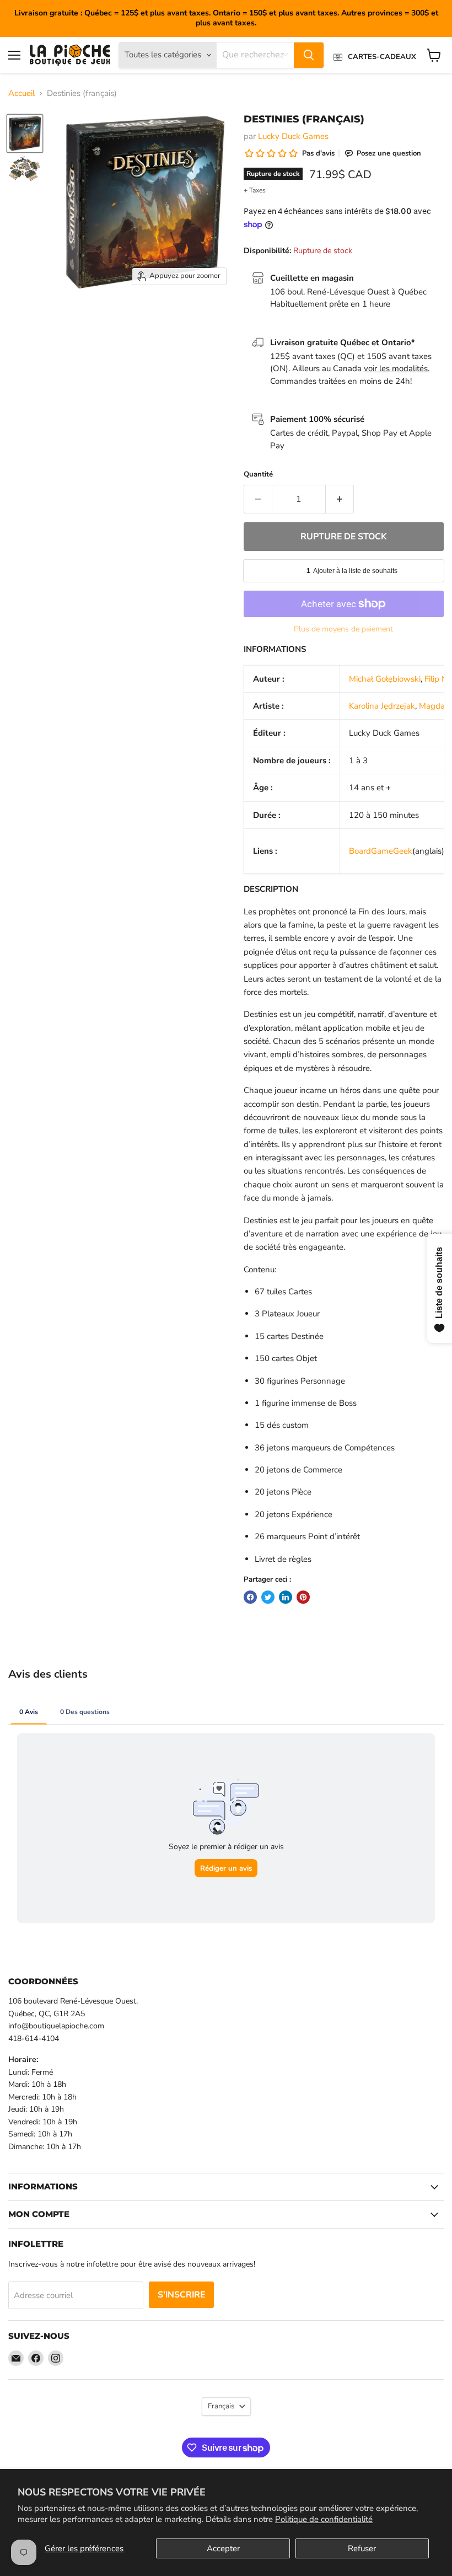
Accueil (21, 93)
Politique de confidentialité (324, 2519)
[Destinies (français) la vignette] (25, 133)
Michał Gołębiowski (385, 679)
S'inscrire (181, 2295)
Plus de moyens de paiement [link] (343, 629)
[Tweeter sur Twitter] (268, 1597)
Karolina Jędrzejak (382, 706)
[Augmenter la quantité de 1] (340, 499)
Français (221, 2406)
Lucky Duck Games (293, 136)
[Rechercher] (309, 55)
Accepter (223, 2548)
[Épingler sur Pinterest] (303, 1597)
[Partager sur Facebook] (250, 1597)
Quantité (258, 475)
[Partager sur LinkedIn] (286, 1597)
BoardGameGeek (381, 851)
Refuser (362, 2548)
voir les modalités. (397, 368)
